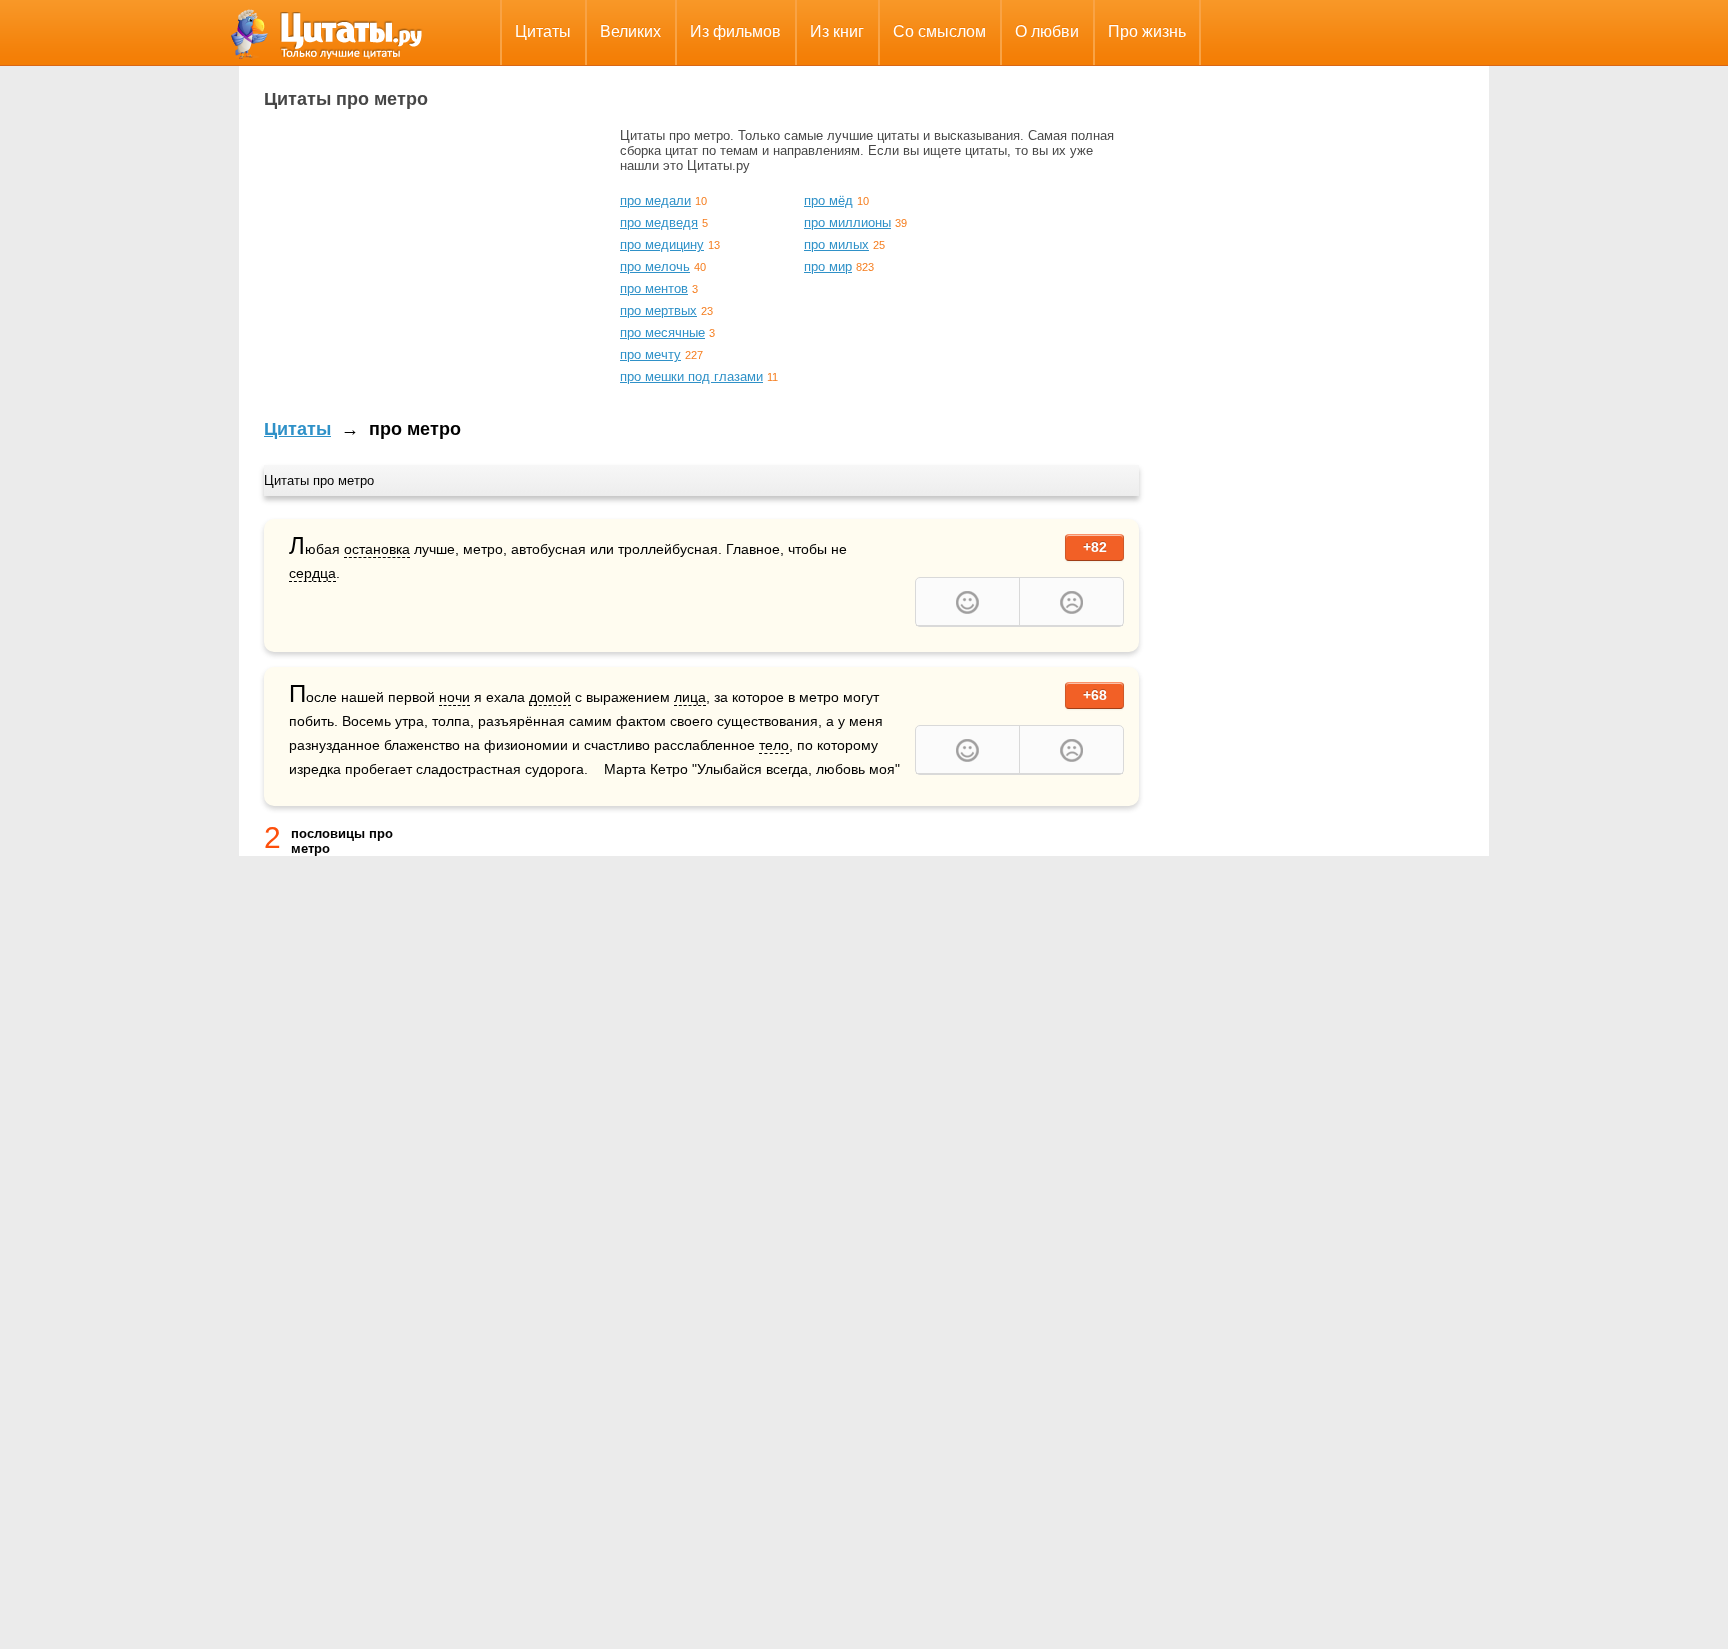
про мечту (650, 354)
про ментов (654, 288)
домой (550, 697)
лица (690, 697)
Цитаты (543, 31)
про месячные (662, 332)
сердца (312, 573)
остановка (377, 549)
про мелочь (655, 266)
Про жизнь (1147, 31)
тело (774, 745)
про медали (655, 200)
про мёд (828, 200)
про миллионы (847, 222)
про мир (828, 266)
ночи (454, 697)
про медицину (662, 244)
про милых (836, 244)
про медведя (659, 222)
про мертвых (658, 310)
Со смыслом (939, 31)
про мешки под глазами (691, 376)
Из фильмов (735, 31)
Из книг (837, 31)
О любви (1047, 31)
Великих (630, 31)
